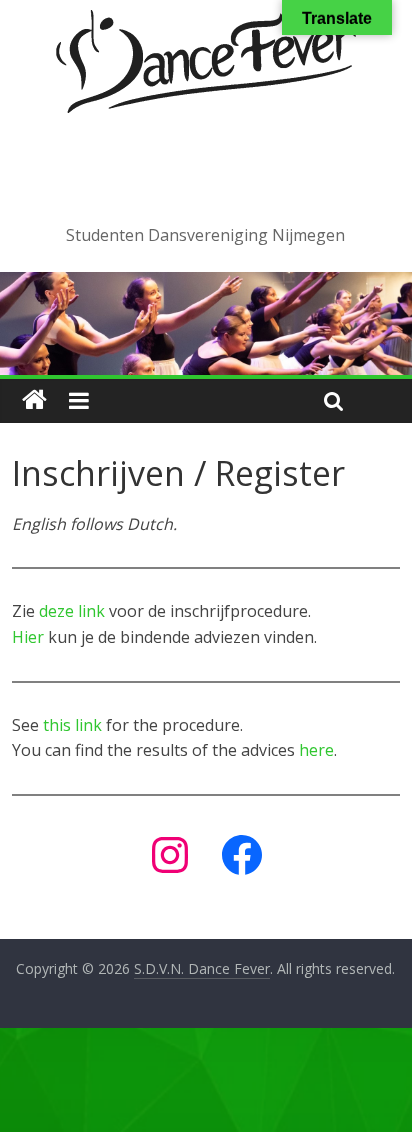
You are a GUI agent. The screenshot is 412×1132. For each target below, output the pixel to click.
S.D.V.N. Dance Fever (205, 167)
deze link (72, 611)
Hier (28, 637)
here (316, 750)
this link (72, 725)
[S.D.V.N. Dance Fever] (34, 400)
